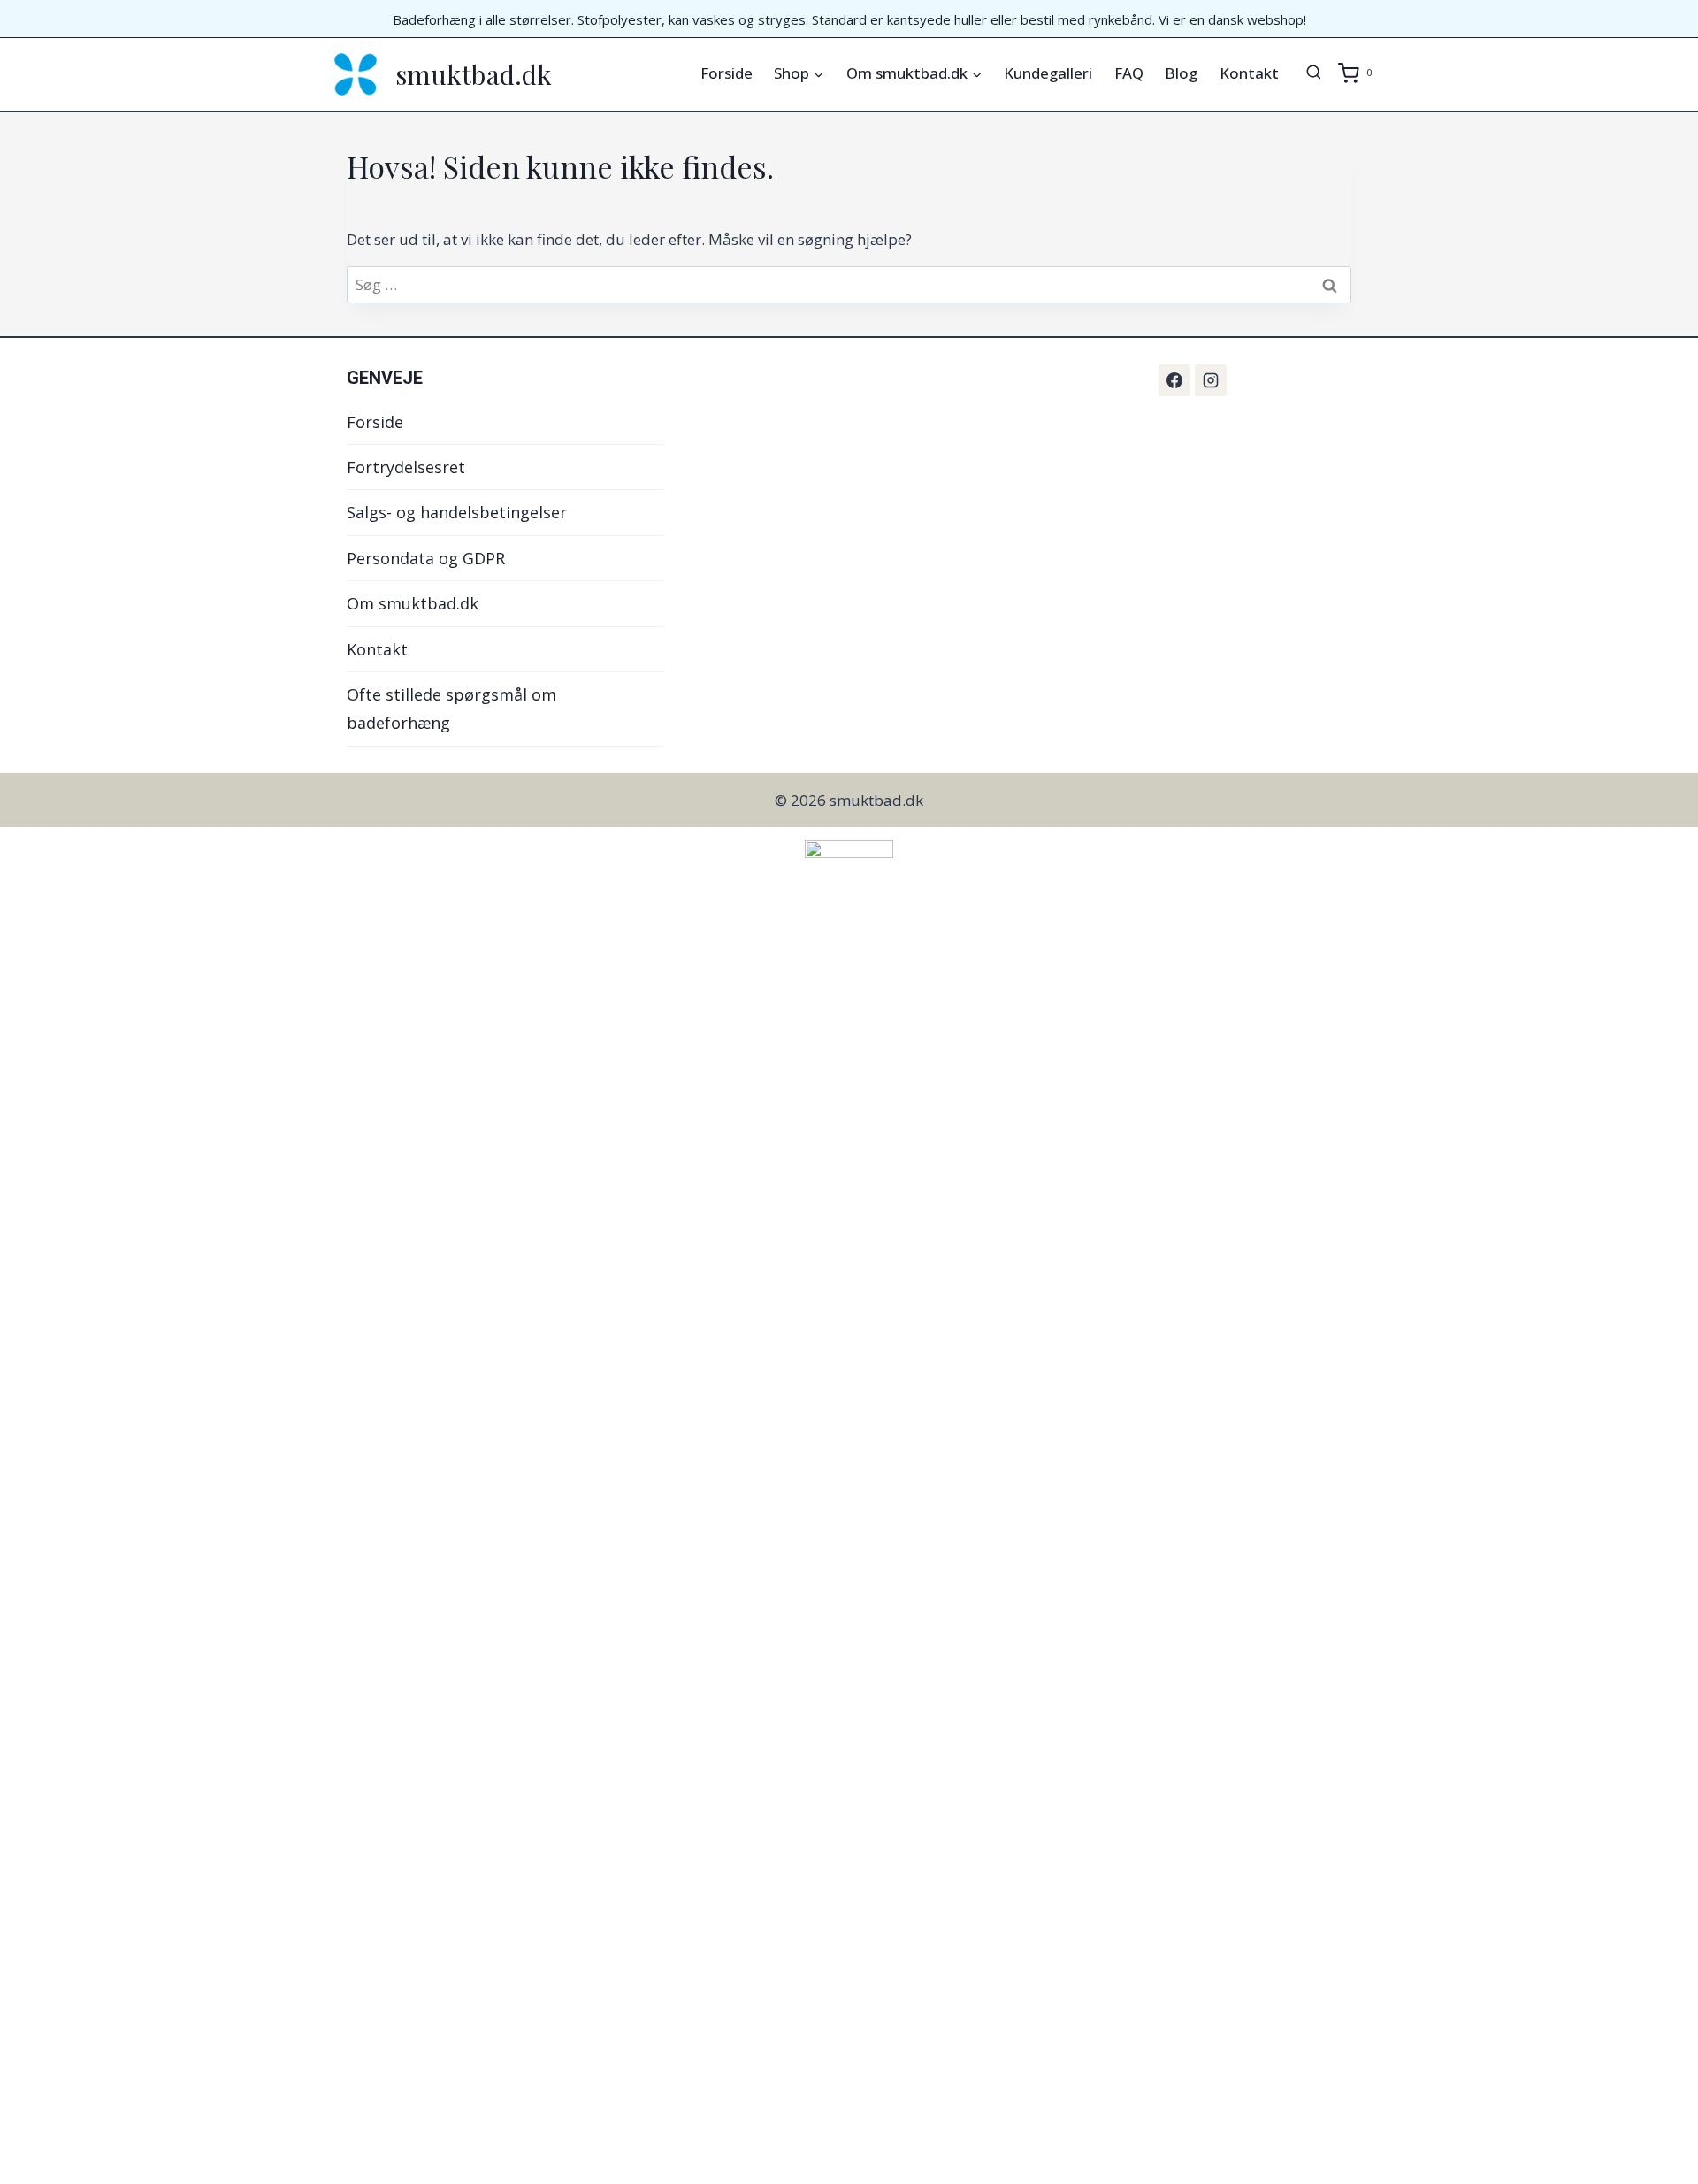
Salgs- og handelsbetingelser (457, 512)
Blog (1181, 73)
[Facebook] (1174, 380)
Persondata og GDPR (426, 558)
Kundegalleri (1048, 73)
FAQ (1129, 73)
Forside (727, 73)
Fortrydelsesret (406, 467)
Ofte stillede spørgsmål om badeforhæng (451, 709)
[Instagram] (1211, 380)
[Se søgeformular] (1314, 73)
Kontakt (1249, 73)
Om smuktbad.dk (413, 603)
